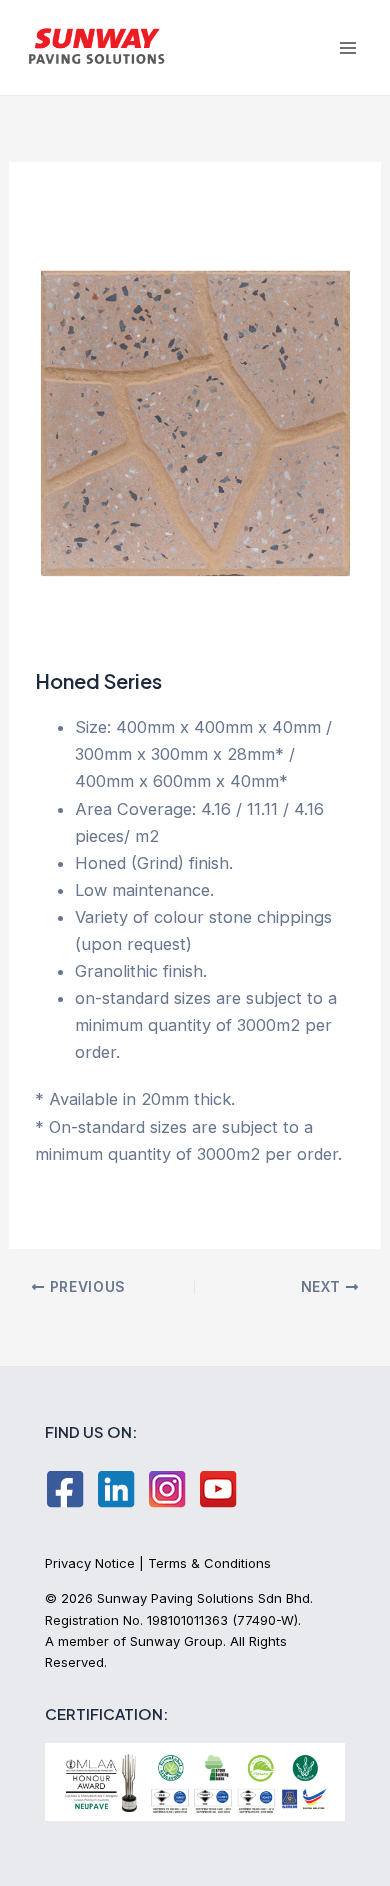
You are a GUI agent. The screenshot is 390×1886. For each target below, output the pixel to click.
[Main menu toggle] (347, 47)
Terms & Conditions (209, 1563)
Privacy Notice (90, 1563)
